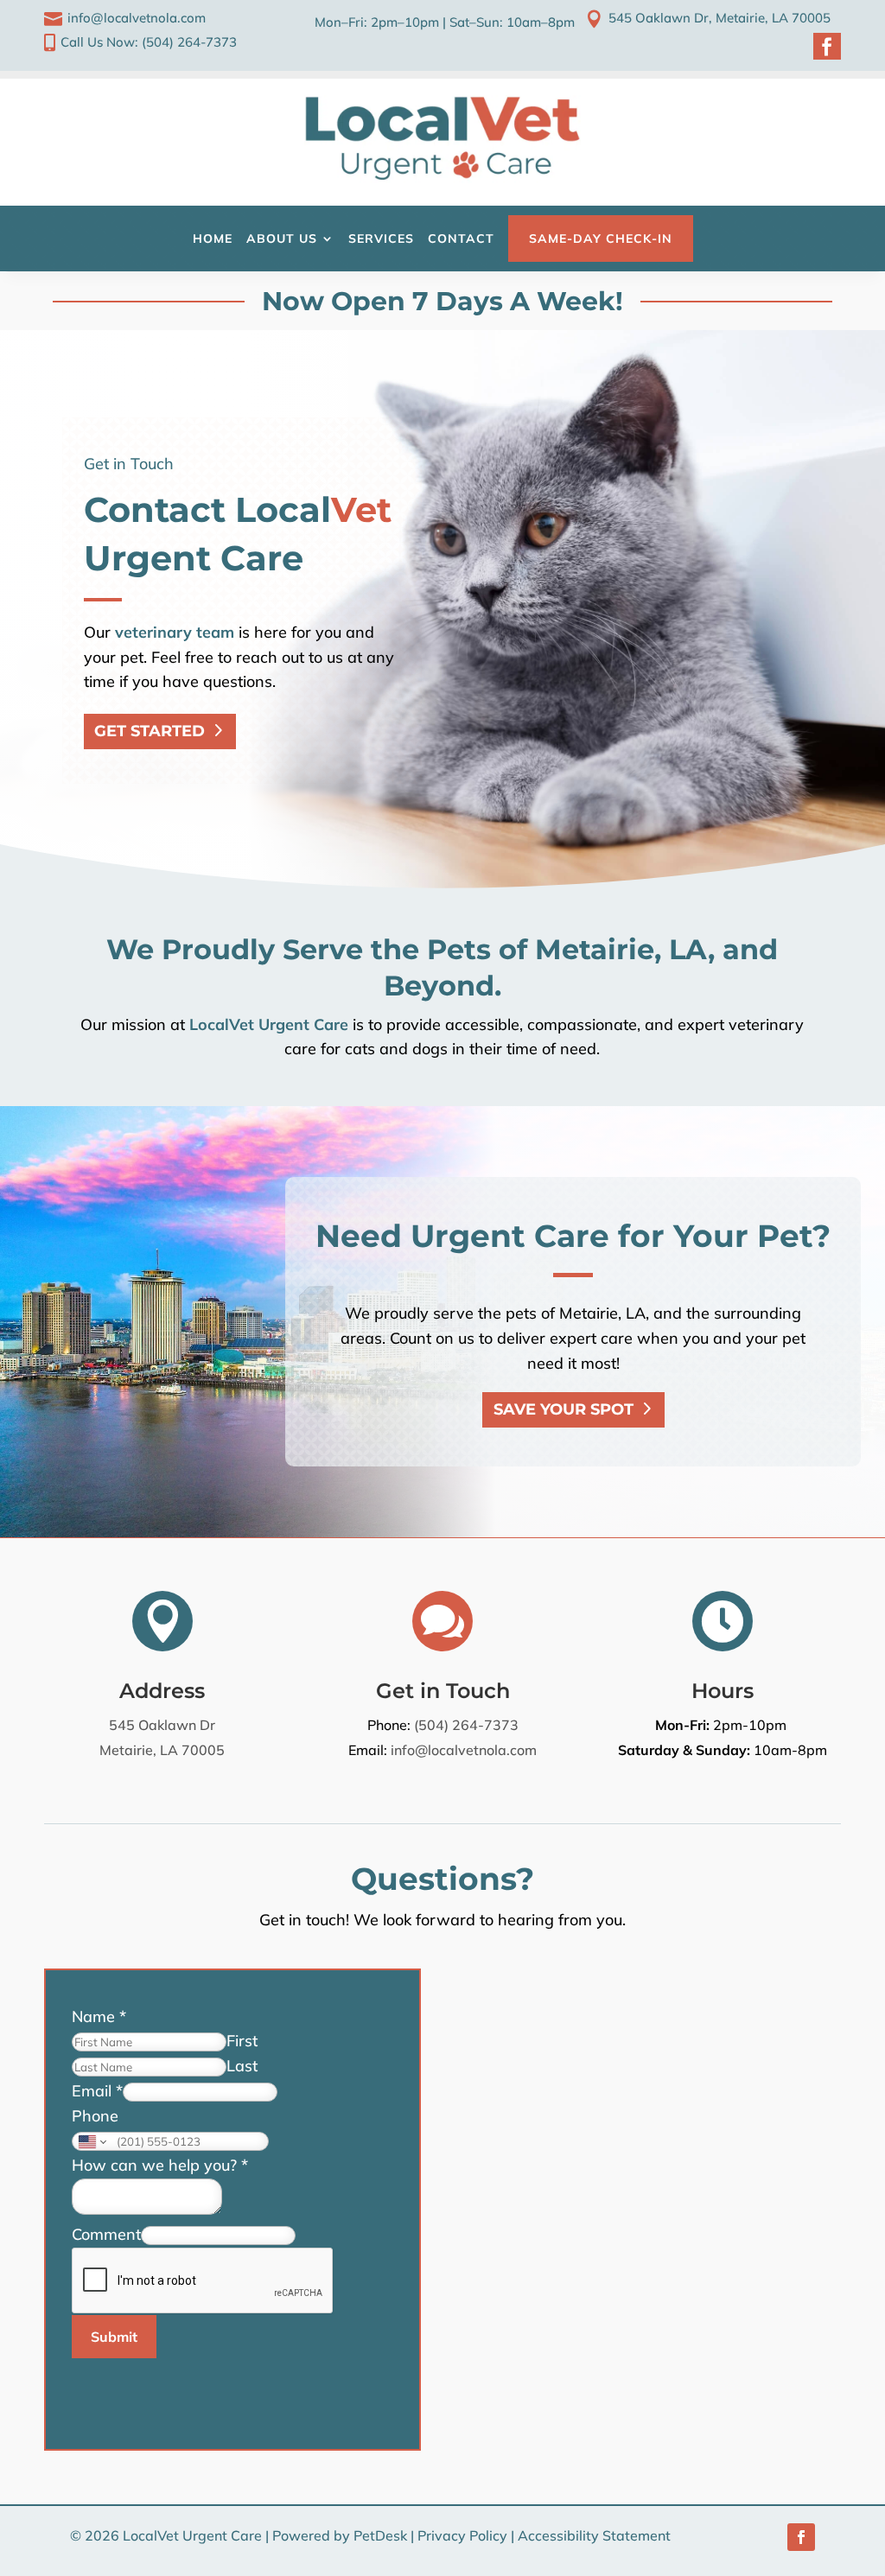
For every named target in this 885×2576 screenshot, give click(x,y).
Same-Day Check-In (601, 239)
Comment (106, 2234)
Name (99, 2016)
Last (242, 2066)
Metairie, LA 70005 (162, 1750)
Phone (95, 2116)
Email (97, 2091)
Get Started (150, 731)
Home (213, 239)
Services (381, 239)
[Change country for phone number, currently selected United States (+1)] (91, 2141)
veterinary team (175, 632)
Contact (461, 239)
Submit (114, 2337)
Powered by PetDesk (340, 2535)
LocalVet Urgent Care (269, 1024)
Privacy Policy (462, 2535)
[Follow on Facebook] (801, 2537)
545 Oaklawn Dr (162, 1725)
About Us (282, 239)
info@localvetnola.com (464, 1750)
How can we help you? (160, 2165)
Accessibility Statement (594, 2535)
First (242, 2041)
